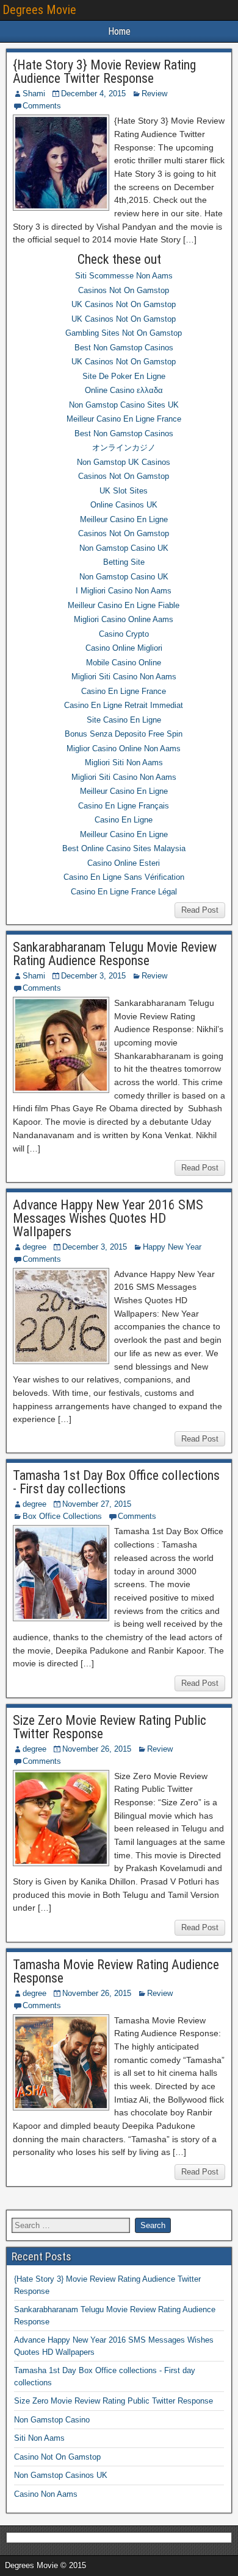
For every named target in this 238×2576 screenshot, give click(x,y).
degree (34, 1247)
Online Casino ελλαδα (124, 390)
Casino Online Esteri (124, 863)
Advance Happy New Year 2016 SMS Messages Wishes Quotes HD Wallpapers (108, 1218)
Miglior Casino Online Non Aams (124, 748)
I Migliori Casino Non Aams (124, 591)
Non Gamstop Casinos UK (61, 2475)
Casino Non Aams (46, 2494)
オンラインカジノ (124, 448)
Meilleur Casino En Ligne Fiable (124, 605)
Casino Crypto (124, 634)
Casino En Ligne (124, 820)
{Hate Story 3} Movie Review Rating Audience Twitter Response (104, 72)
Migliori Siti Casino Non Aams (124, 677)
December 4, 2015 (93, 94)
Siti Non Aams (39, 2438)
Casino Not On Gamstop (57, 2457)
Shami (34, 94)
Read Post (200, 910)
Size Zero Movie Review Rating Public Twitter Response (110, 1727)
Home (119, 31)
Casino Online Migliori (124, 648)
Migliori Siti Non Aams (124, 763)
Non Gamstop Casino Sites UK (124, 405)
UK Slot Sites (124, 491)
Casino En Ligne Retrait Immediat (124, 705)
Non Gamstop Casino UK (124, 548)
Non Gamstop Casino (52, 2420)
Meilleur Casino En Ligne (124, 519)
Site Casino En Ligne (124, 720)
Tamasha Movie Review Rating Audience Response (116, 1971)
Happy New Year (172, 1247)
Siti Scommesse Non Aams (124, 276)
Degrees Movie (39, 10)
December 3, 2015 (93, 976)
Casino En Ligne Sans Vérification (124, 877)
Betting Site (124, 562)
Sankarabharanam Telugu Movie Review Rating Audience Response (115, 954)
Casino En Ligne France (124, 691)
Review (154, 94)
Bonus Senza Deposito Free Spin (124, 734)
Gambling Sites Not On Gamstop (124, 333)
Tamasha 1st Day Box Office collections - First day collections (116, 1482)
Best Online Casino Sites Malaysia (124, 848)
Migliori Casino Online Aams (124, 619)
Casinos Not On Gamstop (124, 290)
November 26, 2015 (97, 1749)
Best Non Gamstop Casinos (124, 348)
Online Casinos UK (124, 505)
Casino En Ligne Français (124, 806)
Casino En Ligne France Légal (124, 892)
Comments (42, 106)
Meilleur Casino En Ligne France (124, 419)
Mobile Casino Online (124, 663)
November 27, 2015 (97, 1504)
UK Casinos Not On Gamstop (124, 304)
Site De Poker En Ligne (124, 376)
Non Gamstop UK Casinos (124, 462)
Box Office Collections (62, 1516)
